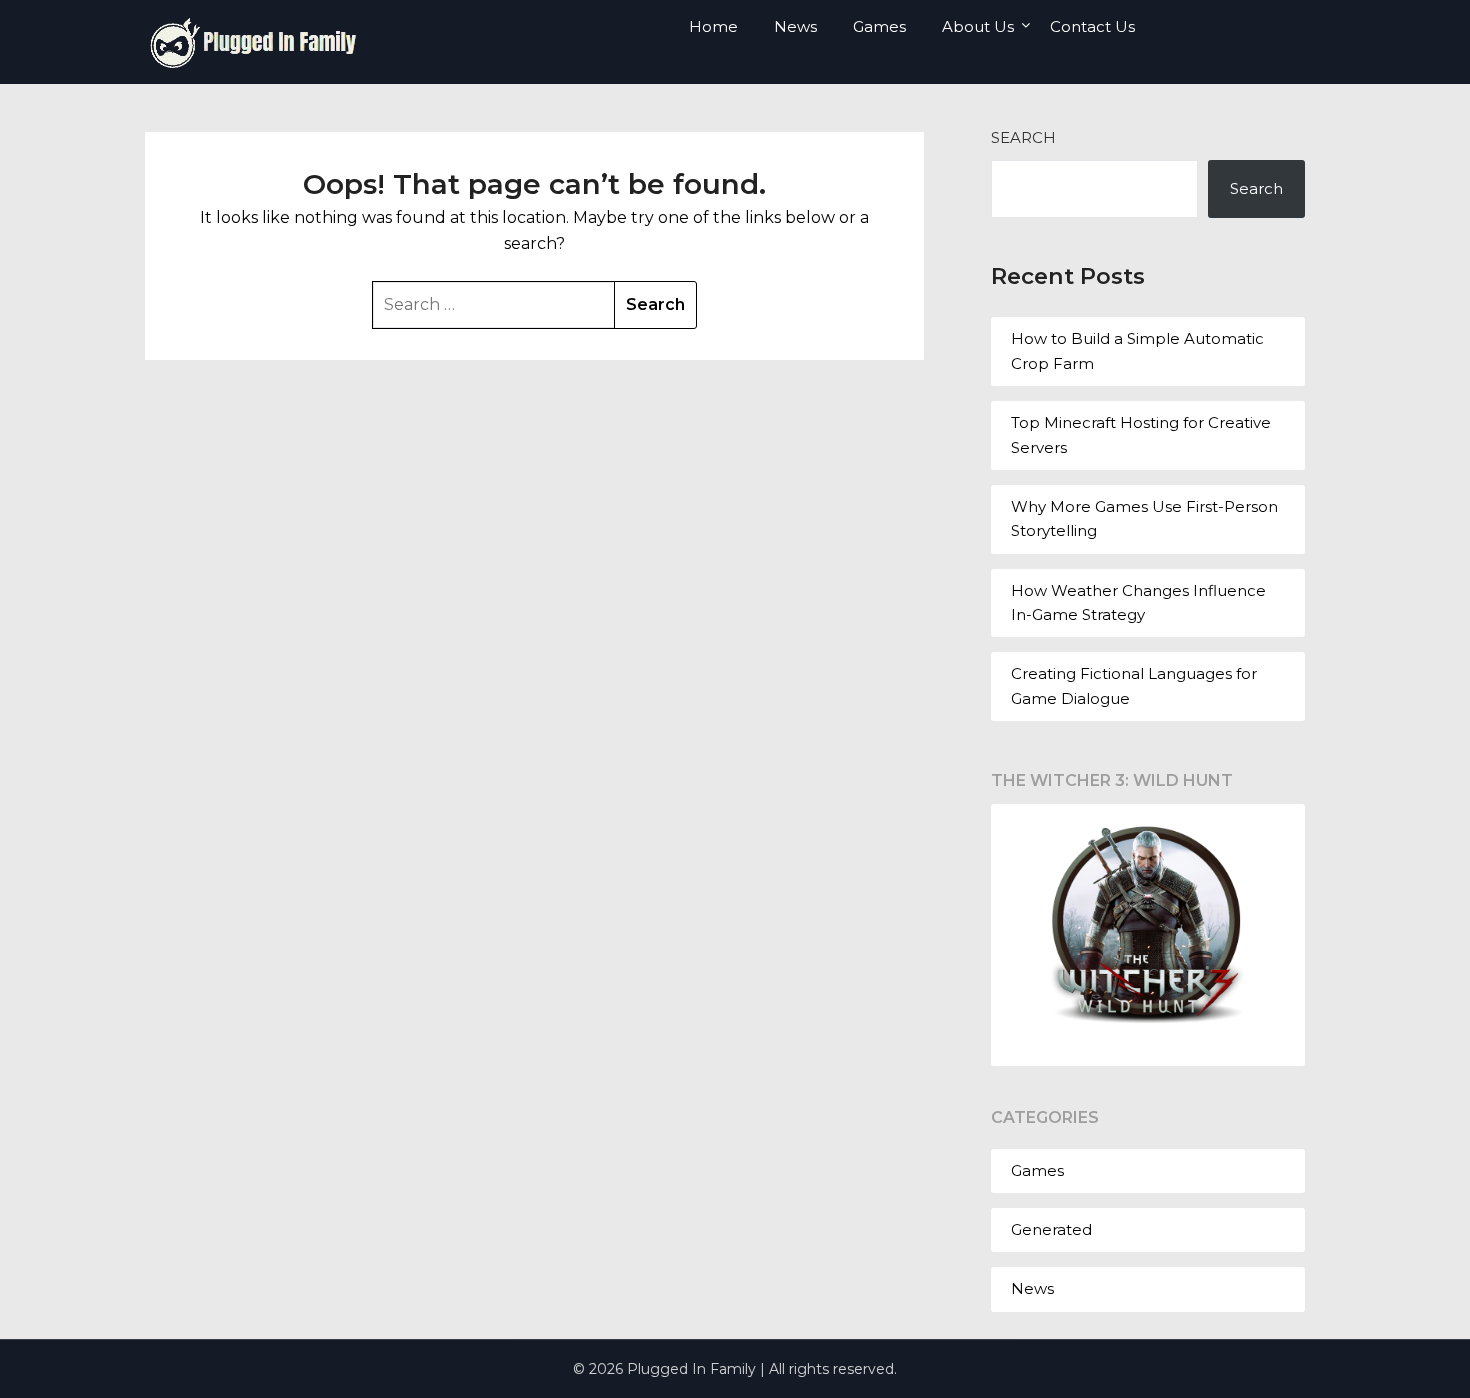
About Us (978, 26)
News (795, 26)
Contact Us (1092, 26)
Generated (1051, 1229)
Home (713, 26)
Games (879, 26)
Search (1023, 137)
